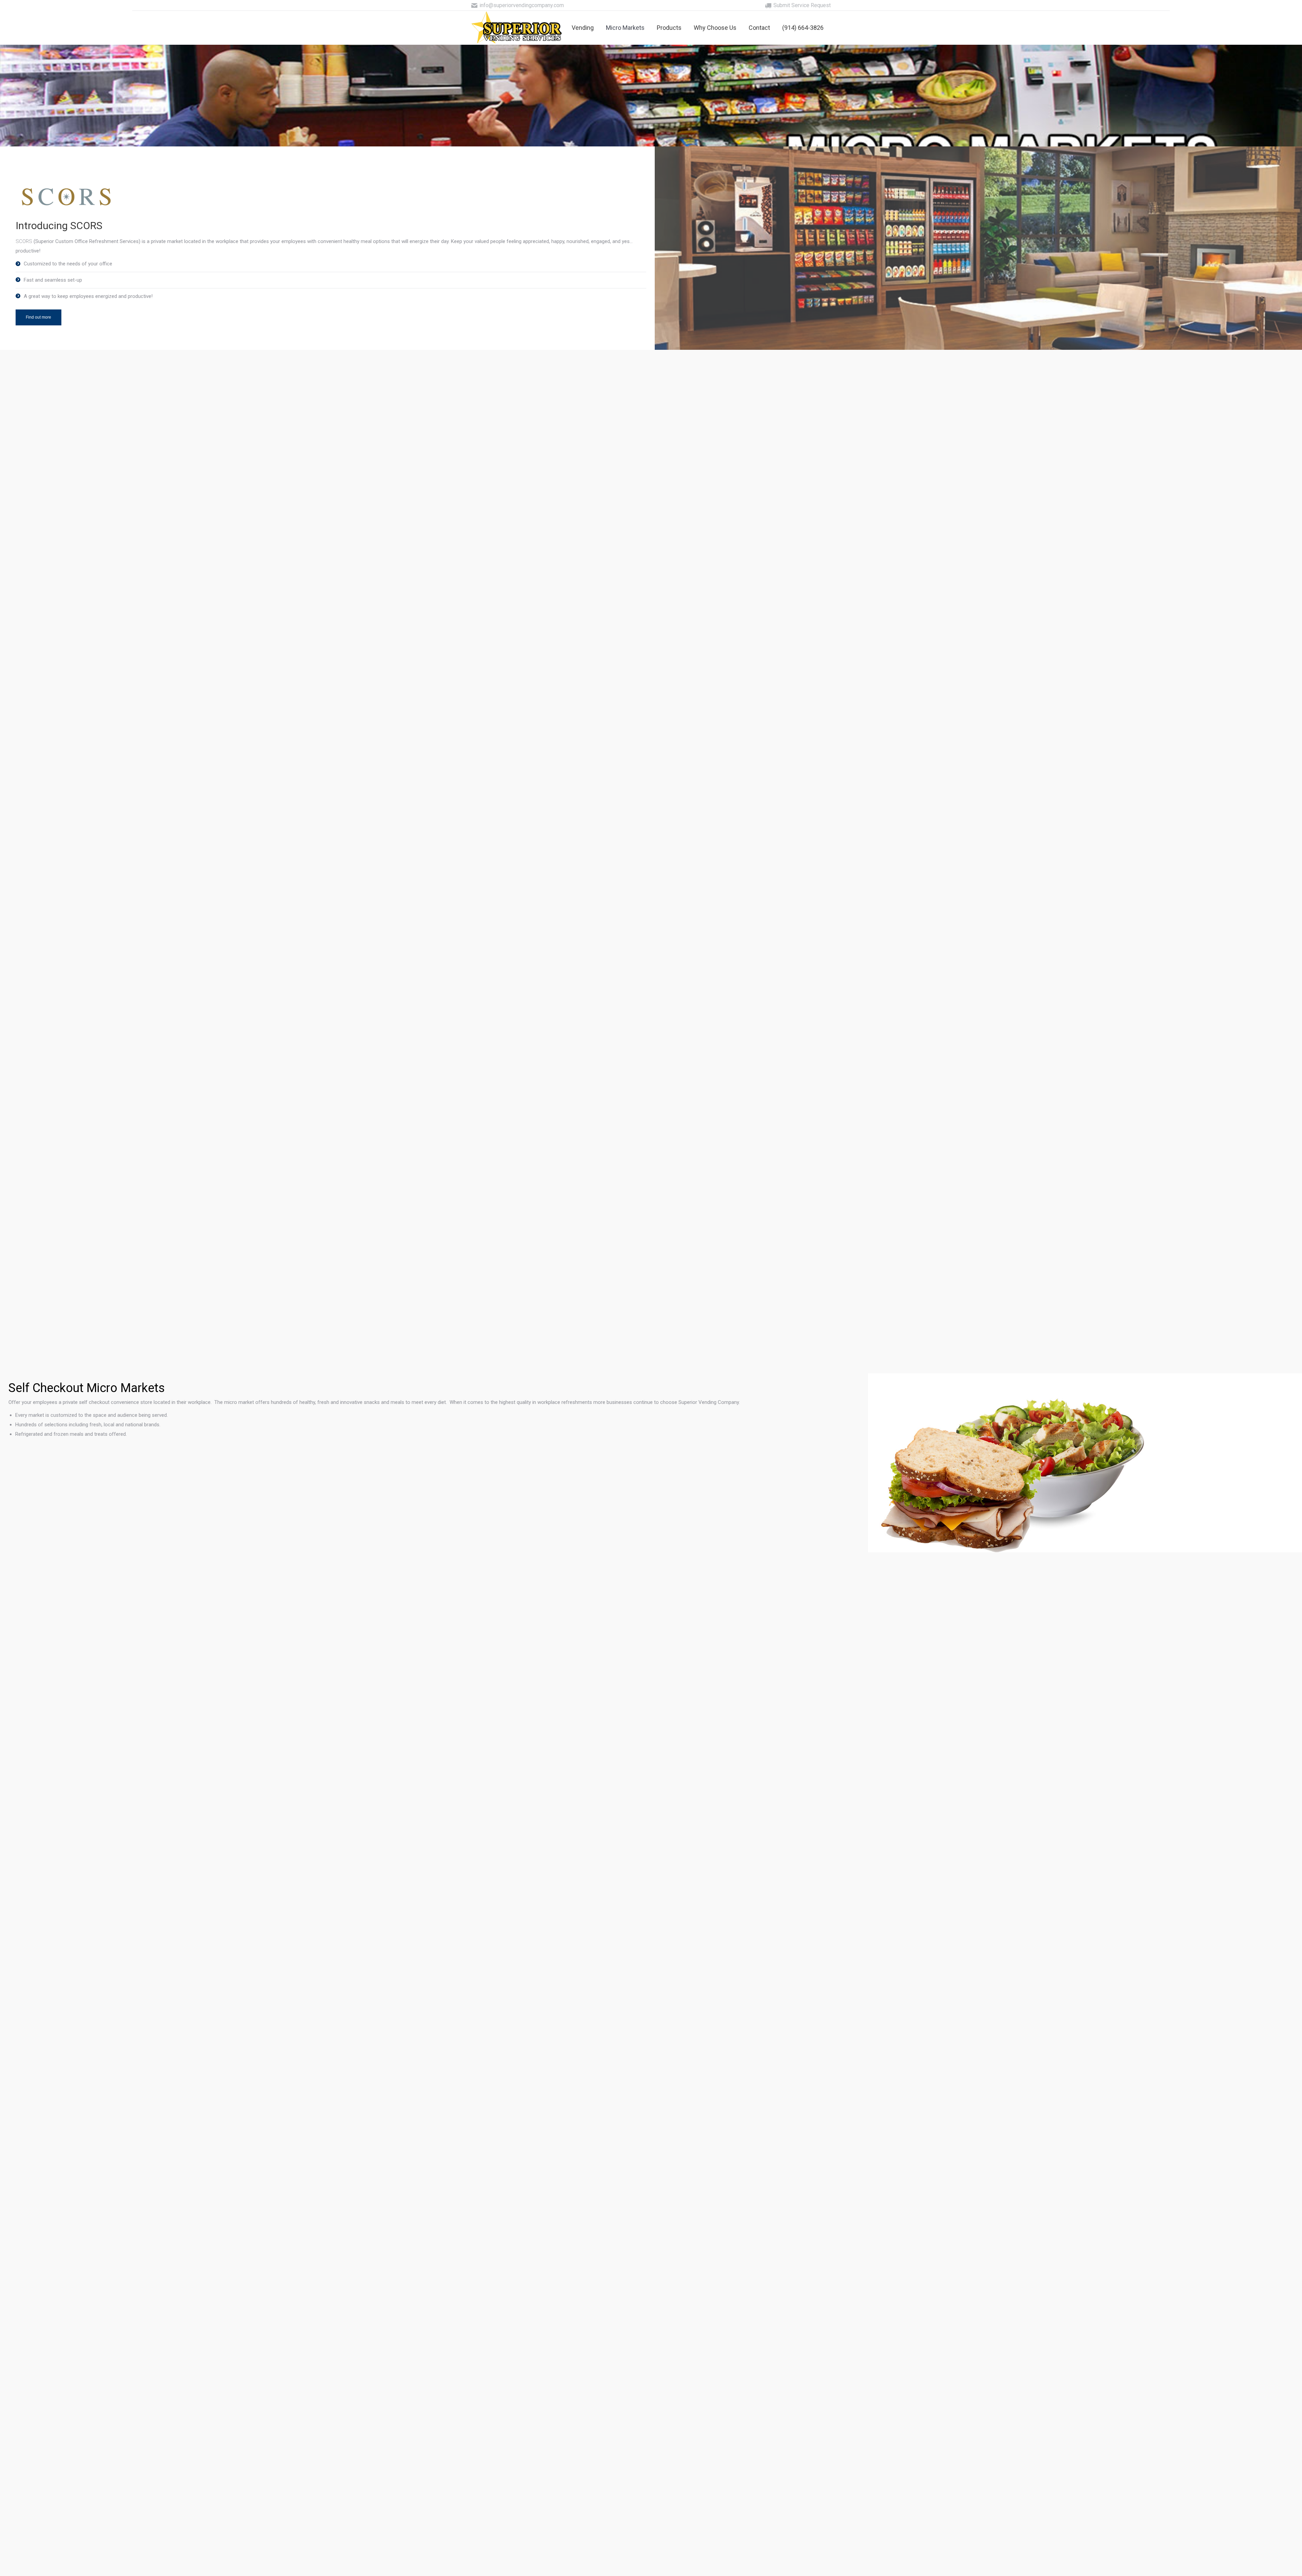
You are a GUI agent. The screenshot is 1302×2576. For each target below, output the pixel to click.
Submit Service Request (802, 5)
